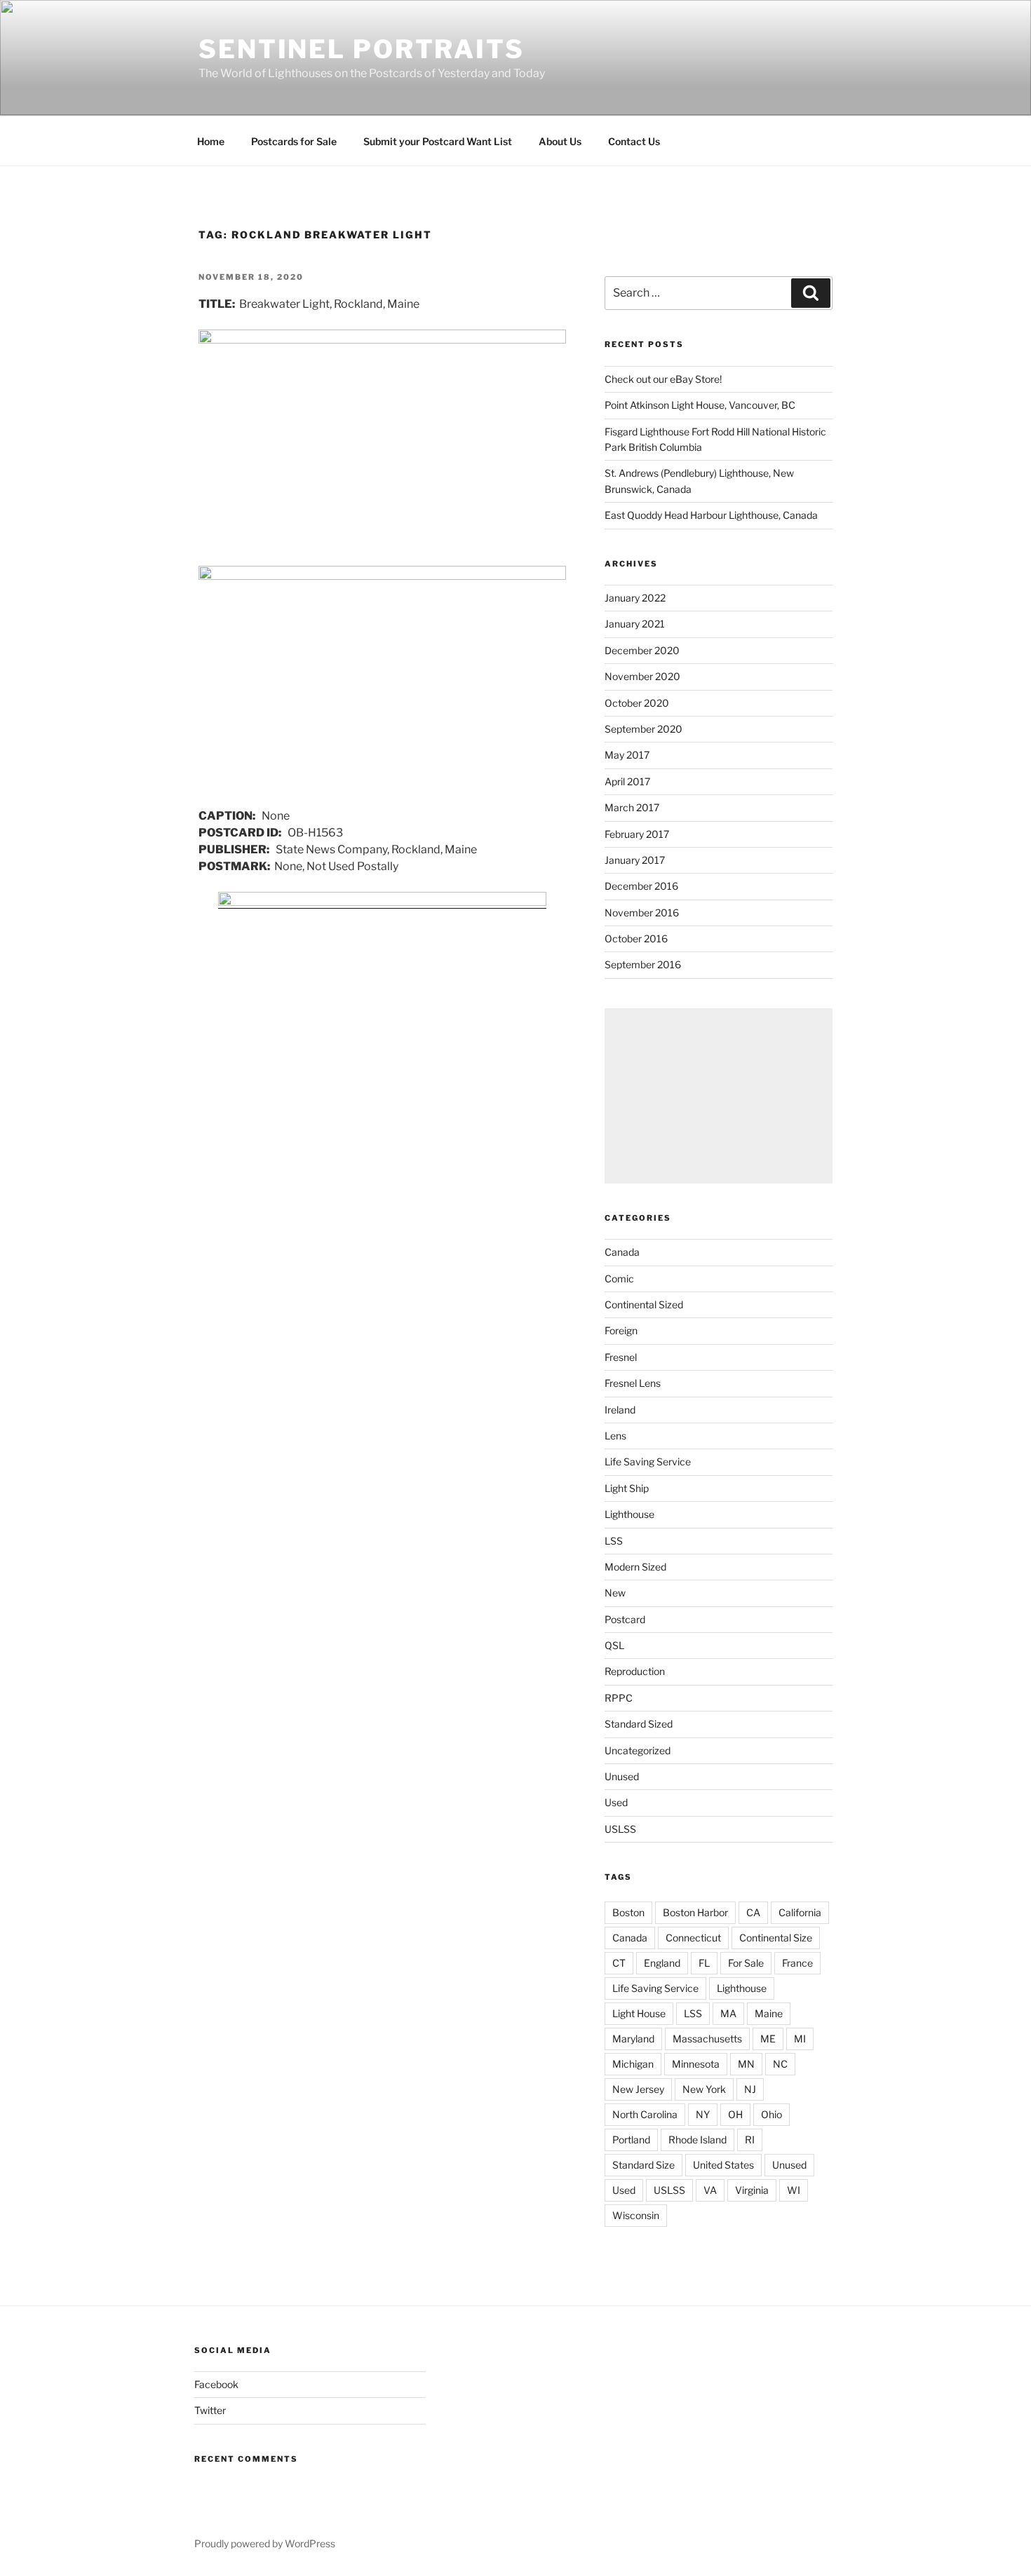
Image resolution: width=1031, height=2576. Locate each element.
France (797, 1963)
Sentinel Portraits (362, 49)
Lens (615, 1436)
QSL (614, 1645)
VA (710, 2190)
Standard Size (643, 2165)
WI (794, 2190)
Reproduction (635, 1671)
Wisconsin (636, 2215)
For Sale (746, 1963)
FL (704, 1963)
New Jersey (638, 2089)
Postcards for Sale (294, 141)
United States (723, 2165)
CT (619, 1963)
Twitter (210, 2410)
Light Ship (627, 1488)
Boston (628, 1912)
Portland (631, 2140)
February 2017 (637, 834)
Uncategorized (638, 1750)
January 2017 (635, 860)
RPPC (619, 1698)
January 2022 (635, 598)
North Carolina (645, 2114)
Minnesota (696, 2064)
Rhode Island (698, 2140)
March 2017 (632, 807)
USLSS (620, 1829)
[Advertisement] (719, 1096)
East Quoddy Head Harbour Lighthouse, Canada (711, 515)
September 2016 (643, 964)
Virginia (752, 2190)
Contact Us (634, 141)
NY (703, 2114)
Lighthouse (629, 1514)
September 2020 (643, 729)
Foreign (621, 1330)
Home (211, 141)
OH (735, 2114)
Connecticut (693, 1938)
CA (753, 1912)
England (662, 1963)
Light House (639, 2013)
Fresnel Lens (633, 1383)
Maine (769, 2013)
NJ (750, 2089)
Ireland (620, 1410)
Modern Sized (635, 1567)
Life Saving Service (648, 1462)
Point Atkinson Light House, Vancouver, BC (700, 405)
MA (728, 2013)
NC (780, 2064)
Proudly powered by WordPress (265, 2543)
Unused (622, 1776)
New (615, 1593)
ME (768, 2039)
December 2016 (641, 886)
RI (750, 2140)
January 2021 (635, 624)
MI (800, 2039)
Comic (619, 1279)
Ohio (771, 2114)
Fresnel (621, 1357)
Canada (622, 1252)
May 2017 (627, 755)
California (800, 1912)
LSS (614, 1541)
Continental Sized (644, 1304)
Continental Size (776, 1938)
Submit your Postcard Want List (438, 141)
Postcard (625, 1619)
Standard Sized (639, 1724)
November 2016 (642, 913)
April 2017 (627, 781)
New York (704, 2089)
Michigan (633, 2064)
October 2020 (637, 703)
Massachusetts (707, 2039)
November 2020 (642, 676)
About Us (560, 141)
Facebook (216, 2384)
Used (616, 1802)
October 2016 (636, 938)
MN (746, 2064)
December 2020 (642, 650)
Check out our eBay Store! (663, 379)
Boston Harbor (695, 1912)
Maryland (633, 2039)
